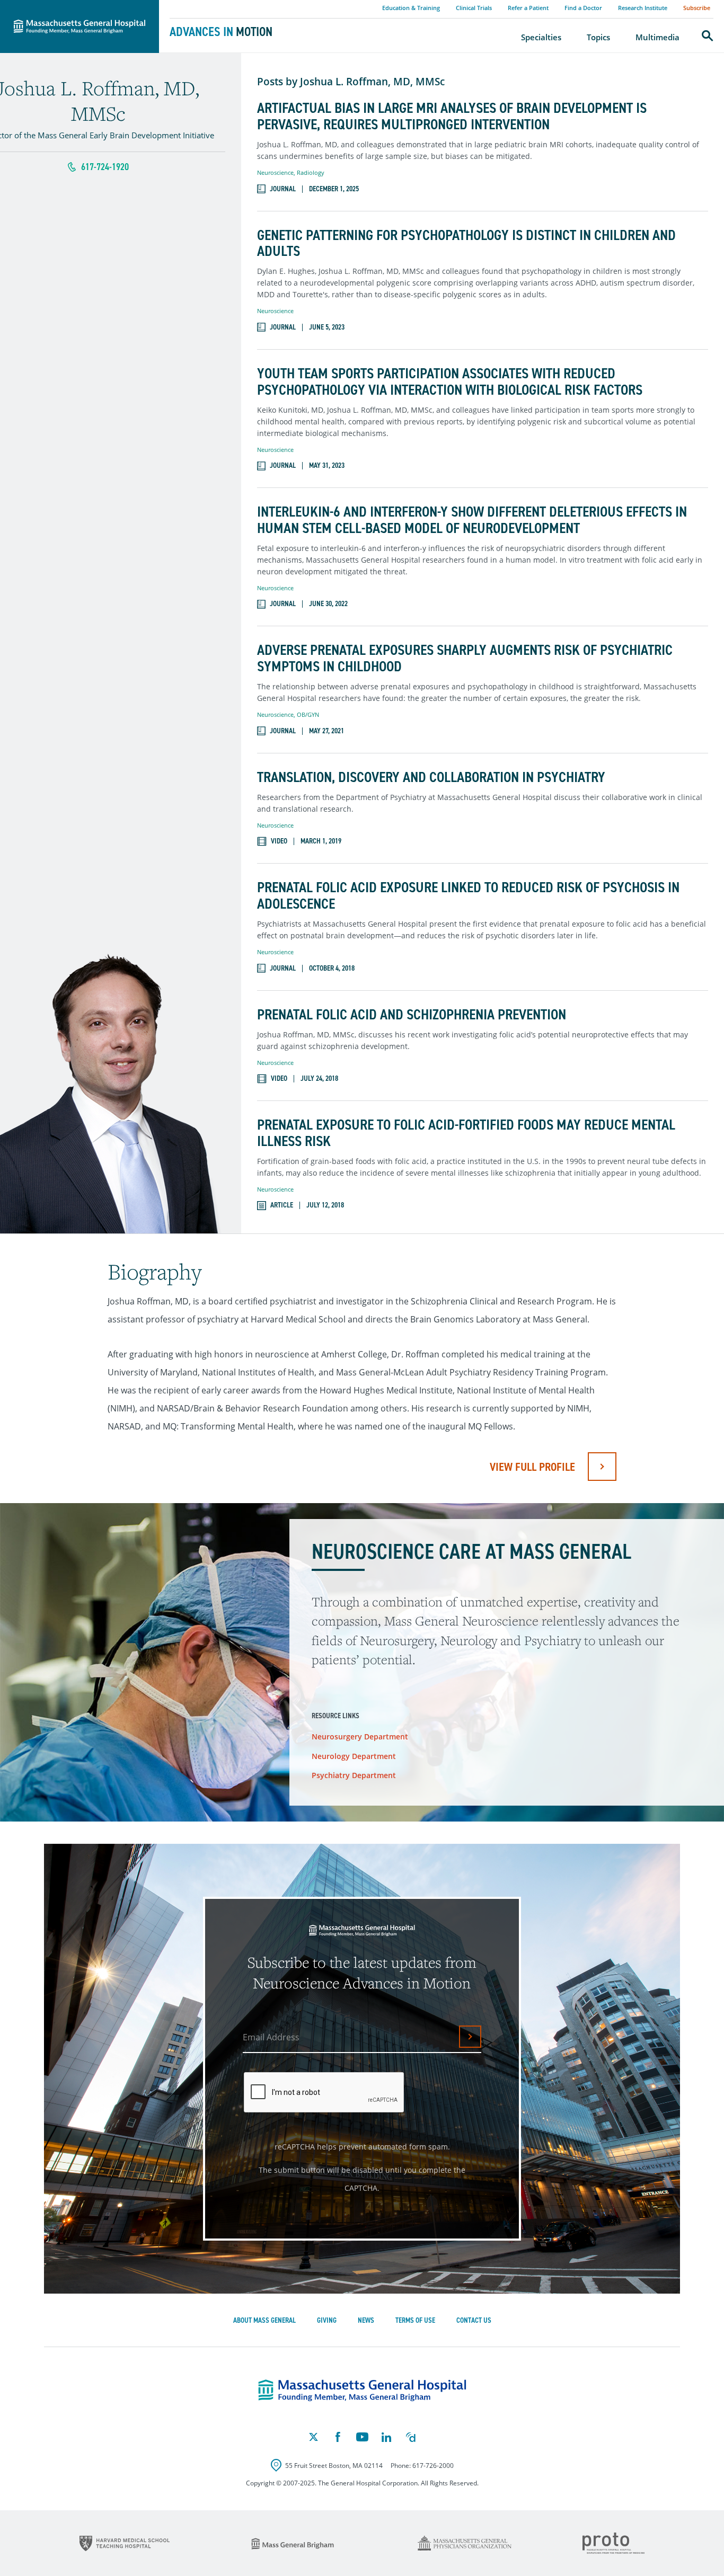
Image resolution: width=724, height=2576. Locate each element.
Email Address (271, 2037)
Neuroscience (275, 172)
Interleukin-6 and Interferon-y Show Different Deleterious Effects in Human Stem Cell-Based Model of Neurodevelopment (472, 520)
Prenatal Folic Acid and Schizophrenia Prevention (412, 1015)
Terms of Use (415, 2320)
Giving (327, 2320)
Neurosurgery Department (360, 1736)
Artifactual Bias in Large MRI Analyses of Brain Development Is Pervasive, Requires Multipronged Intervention (452, 117)
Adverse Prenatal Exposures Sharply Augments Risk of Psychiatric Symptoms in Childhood (465, 659)
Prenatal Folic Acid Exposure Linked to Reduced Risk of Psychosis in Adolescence (468, 896)
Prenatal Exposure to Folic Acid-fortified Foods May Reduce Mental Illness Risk (466, 1133)
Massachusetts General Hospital (65, 6)
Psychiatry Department (354, 1775)
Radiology (311, 172)
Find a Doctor (583, 8)
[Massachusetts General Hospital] (362, 2391)
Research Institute (643, 8)
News (366, 2320)
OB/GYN (308, 714)
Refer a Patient (528, 8)
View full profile (532, 1467)
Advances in (221, 32)
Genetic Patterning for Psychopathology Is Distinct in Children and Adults (466, 244)
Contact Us (474, 2320)
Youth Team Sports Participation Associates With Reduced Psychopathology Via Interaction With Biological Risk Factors (450, 382)
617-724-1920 (105, 167)
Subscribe (697, 8)
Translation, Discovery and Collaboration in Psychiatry (431, 778)
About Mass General (264, 2320)
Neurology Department (354, 1756)
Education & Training (411, 8)
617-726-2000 (433, 2466)
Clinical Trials (474, 8)
